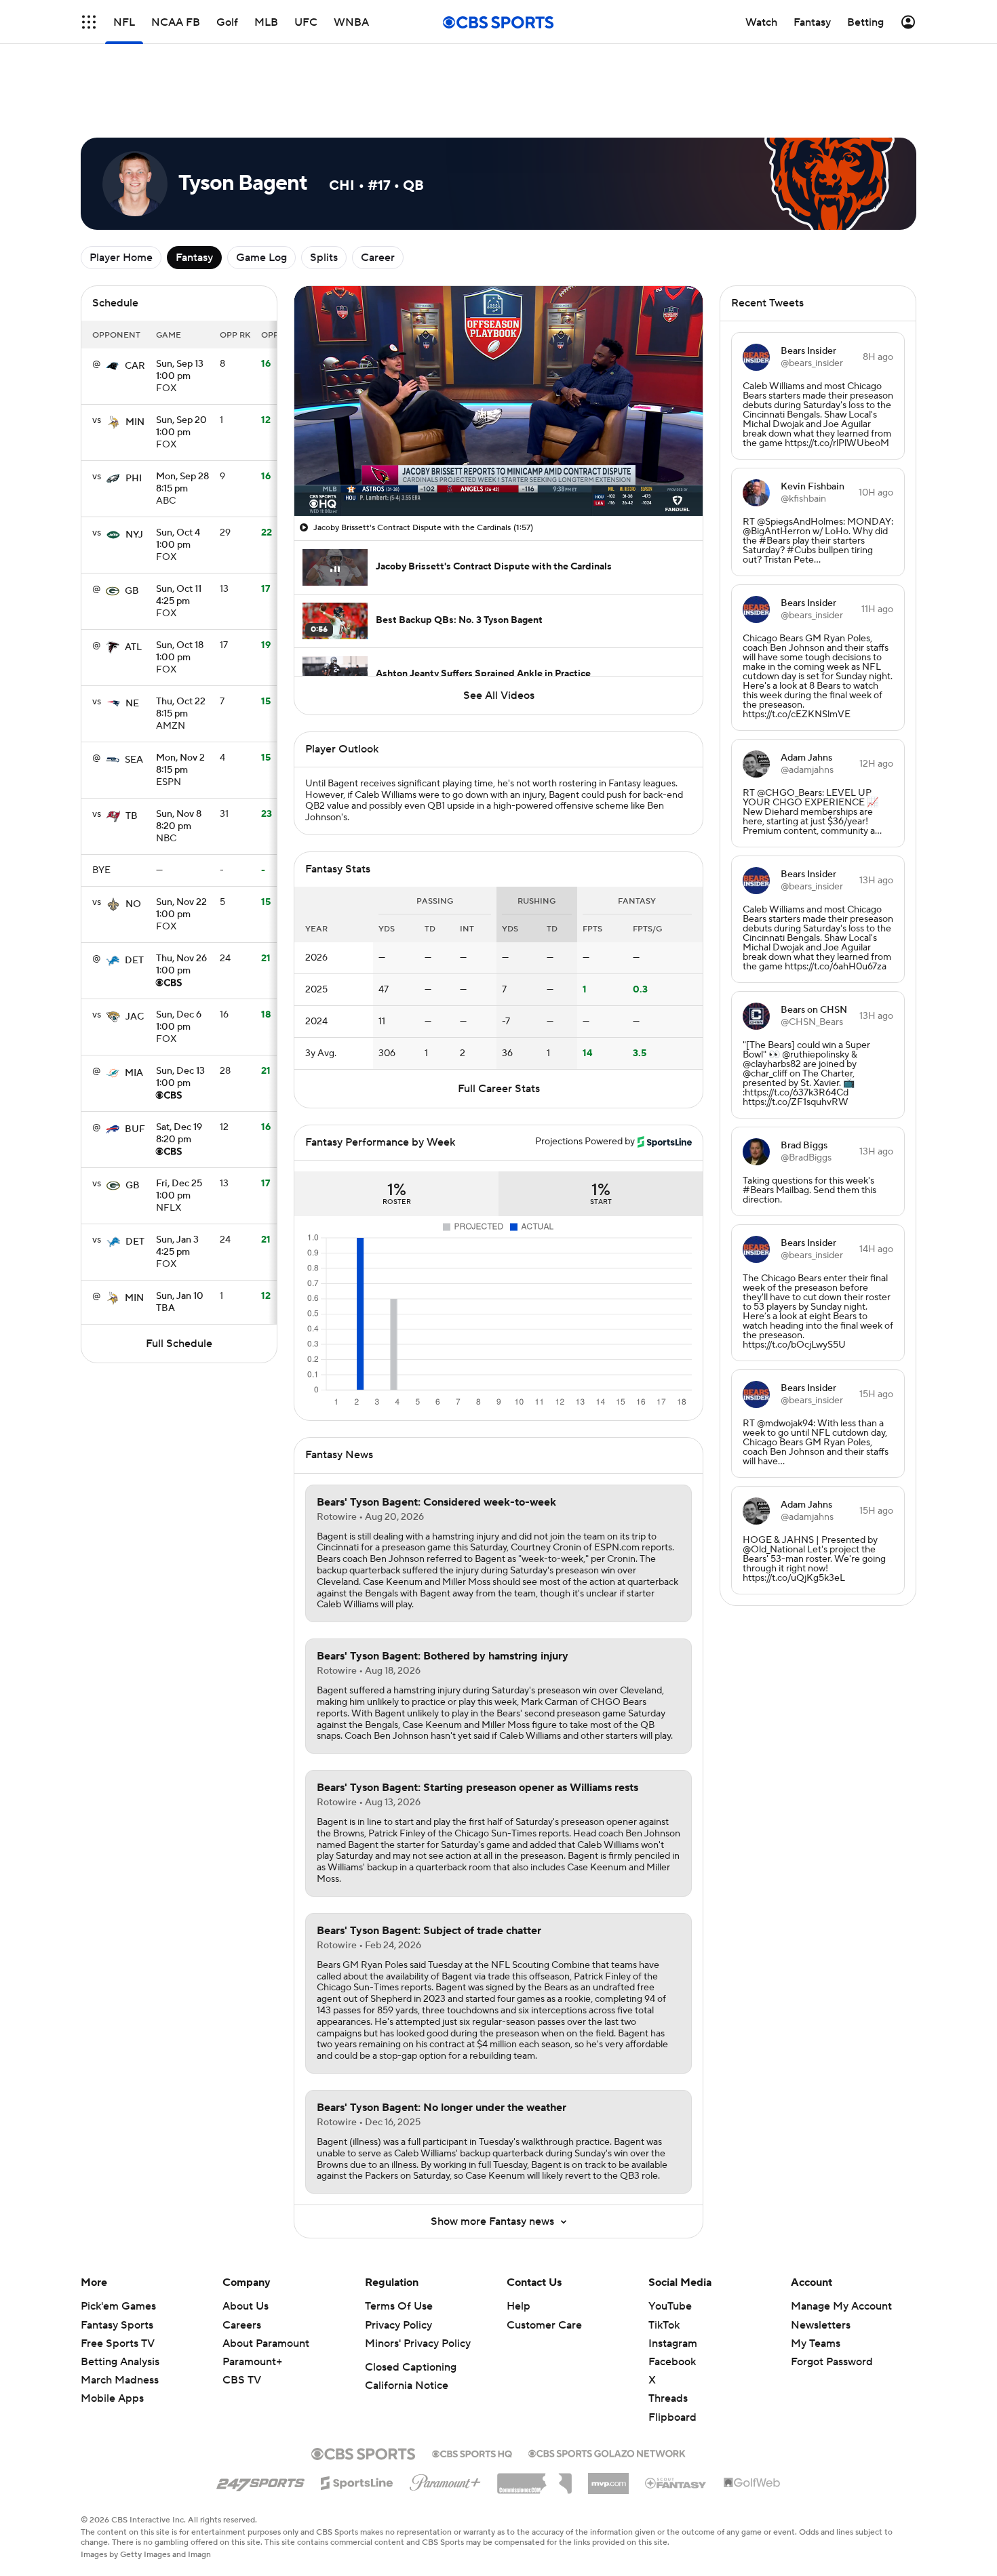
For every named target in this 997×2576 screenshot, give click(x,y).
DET (134, 900)
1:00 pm (180, 310)
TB (132, 755)
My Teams (816, 2282)
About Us (246, 2245)
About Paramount (266, 2282)
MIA (134, 1012)
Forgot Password (832, 2301)
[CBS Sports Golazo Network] (607, 2391)
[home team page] (113, 305)
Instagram (673, 2282)
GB (132, 530)
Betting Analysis (120, 2301)
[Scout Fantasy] (676, 2421)
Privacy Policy (398, 2264)
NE (132, 643)
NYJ (134, 474)
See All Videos (499, 635)
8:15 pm (182, 422)
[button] (89, 22)
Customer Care (544, 2264)
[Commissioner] (534, 2417)
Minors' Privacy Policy (418, 2282)
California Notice (407, 2325)
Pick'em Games (118, 2245)
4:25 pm (179, 535)
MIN (135, 361)
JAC (135, 956)
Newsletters (821, 2264)
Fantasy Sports (117, 2264)
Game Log (261, 197)
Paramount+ (252, 2301)
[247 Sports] (260, 2419)
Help (519, 2245)
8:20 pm (179, 760)
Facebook (672, 2301)
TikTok (664, 2264)
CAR (135, 305)
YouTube (670, 2245)
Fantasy (194, 197)
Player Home (121, 197)
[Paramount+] (445, 2419)
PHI (134, 418)
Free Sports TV (118, 2282)
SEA (134, 699)
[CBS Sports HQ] (472, 2392)
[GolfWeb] (752, 2422)
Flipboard (672, 2356)
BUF (135, 1068)
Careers (242, 2264)
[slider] (498, 416)
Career (378, 197)
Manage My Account (841, 2245)
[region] (498, 340)
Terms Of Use (399, 2245)
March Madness (120, 2319)
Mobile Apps (112, 2337)
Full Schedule (179, 1283)
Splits (324, 197)
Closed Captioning (411, 2306)
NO (133, 843)
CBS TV (242, 2319)
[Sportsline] (357, 2420)
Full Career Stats (499, 1028)
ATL (133, 586)
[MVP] (608, 2417)
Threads (668, 2337)
